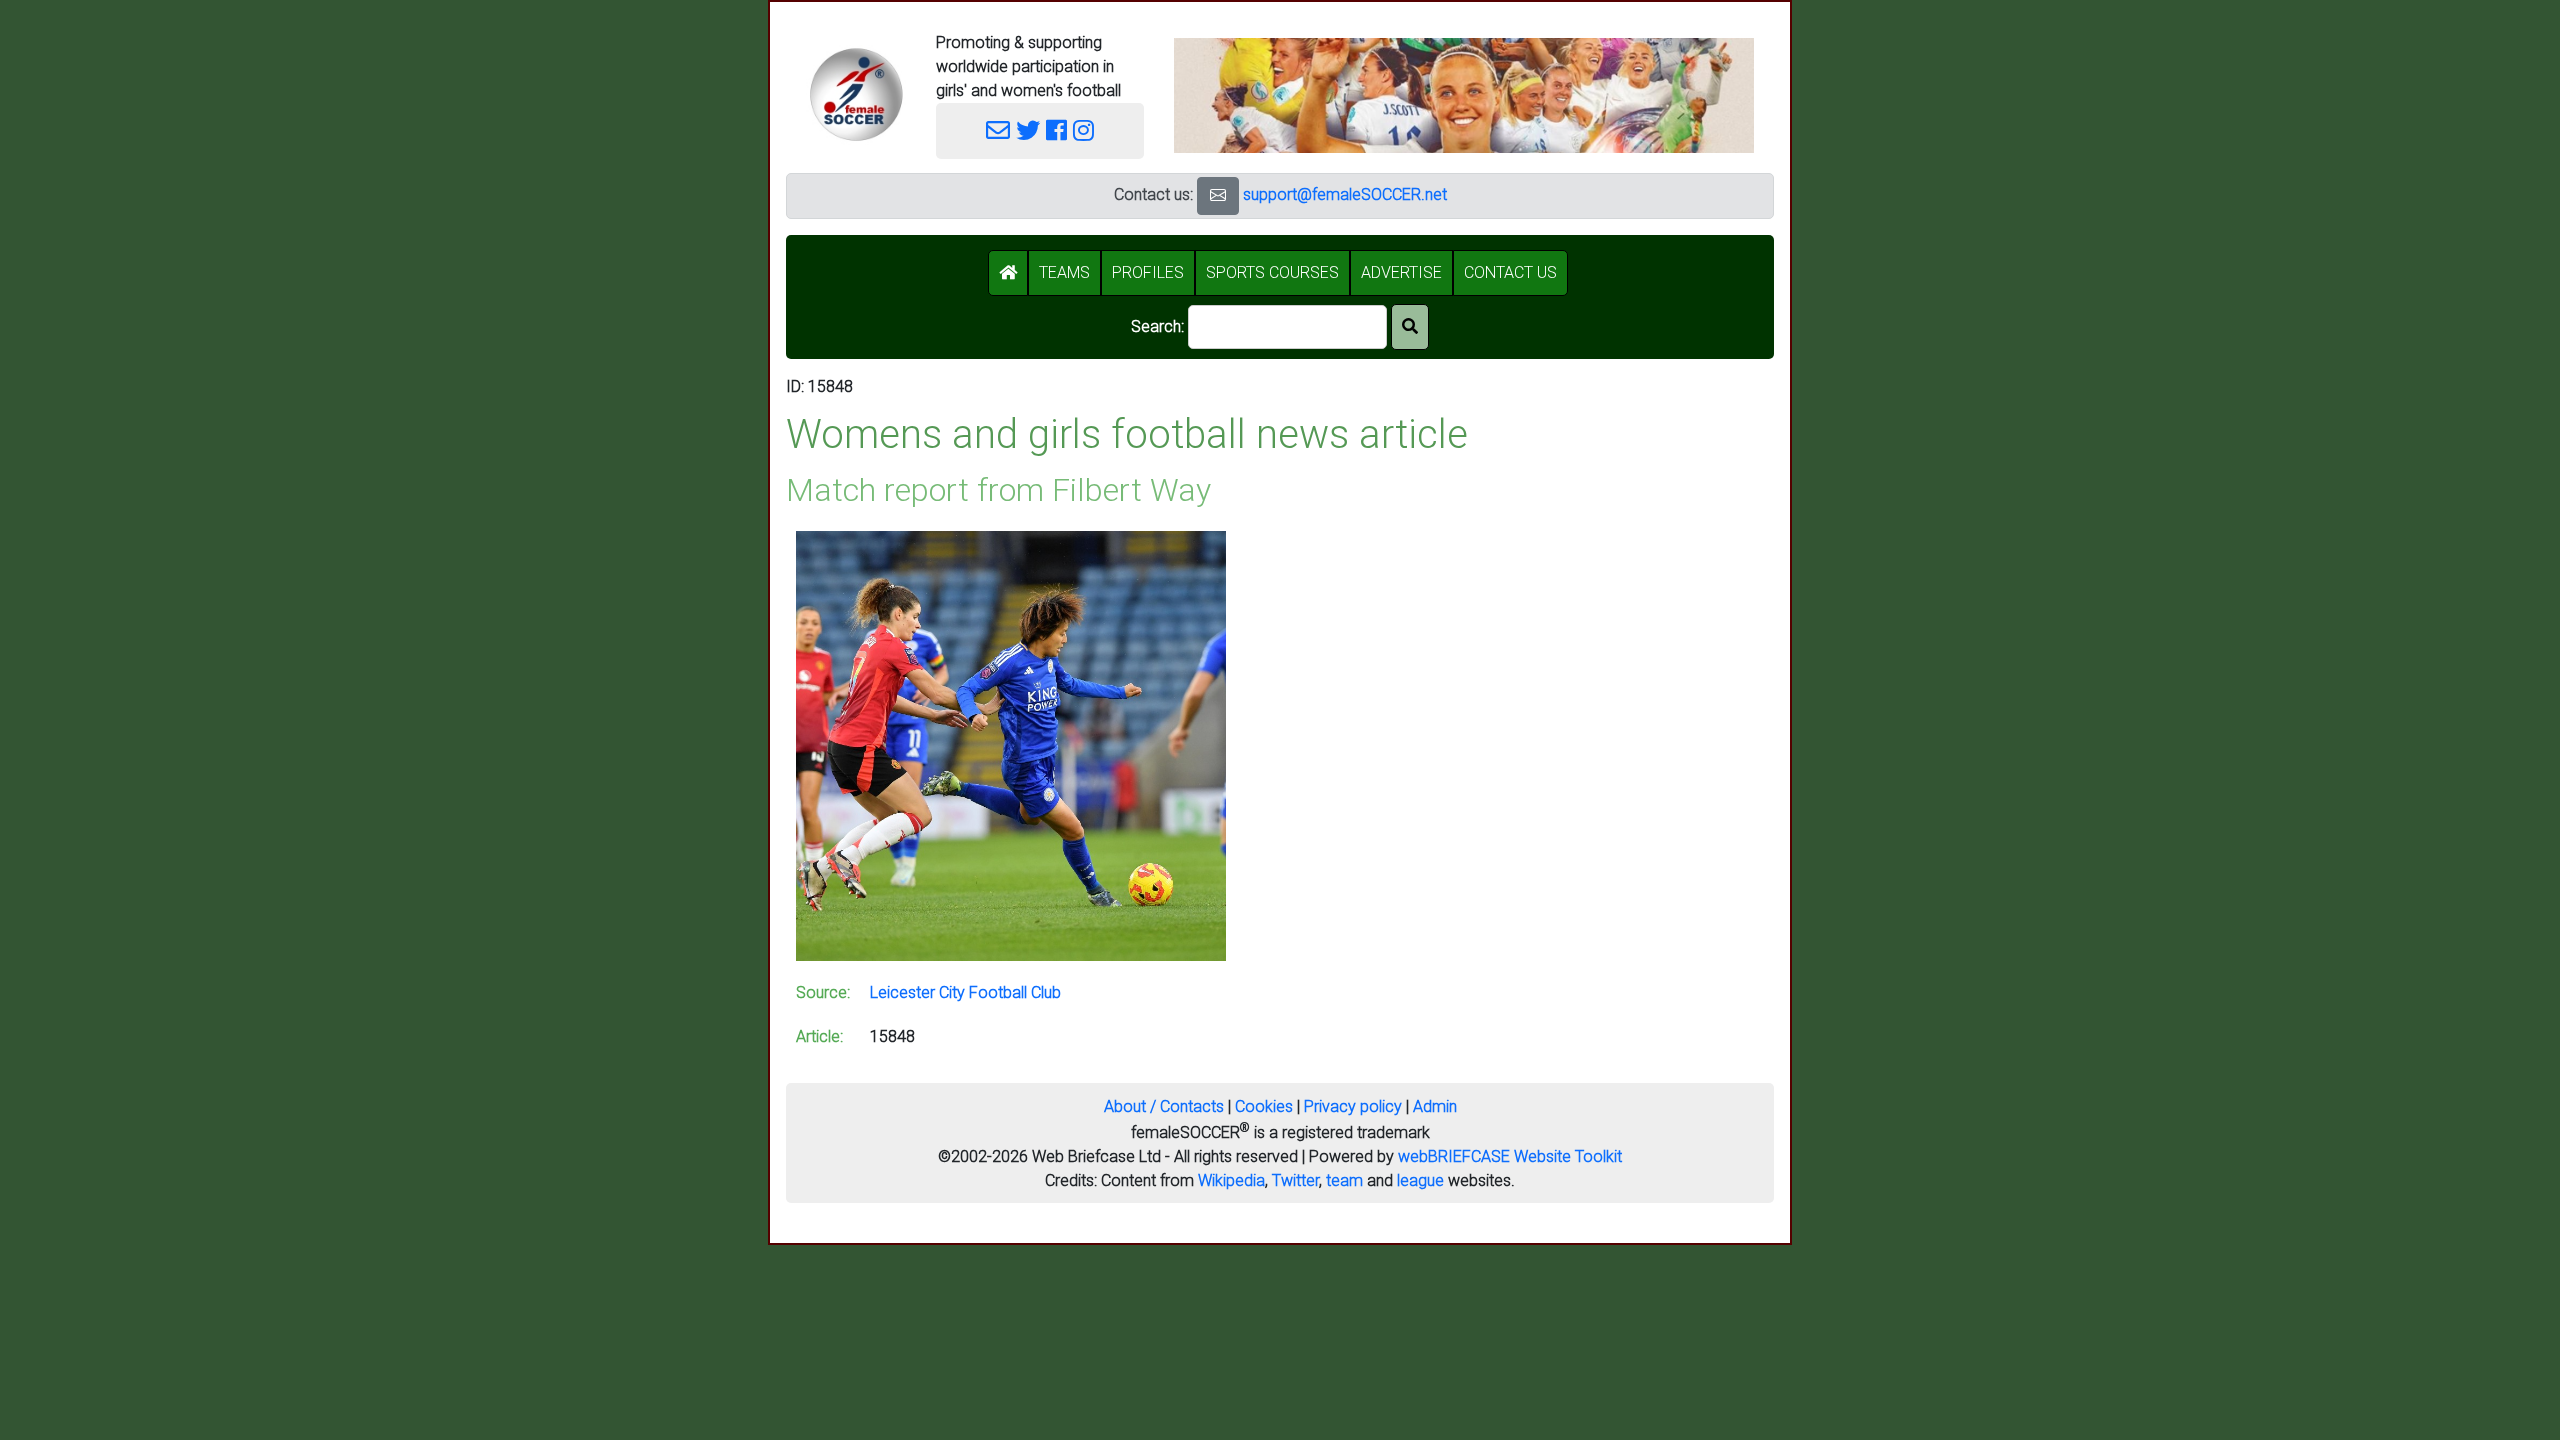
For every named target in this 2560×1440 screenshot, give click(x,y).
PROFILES (1148, 272)
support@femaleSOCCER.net (1345, 194)
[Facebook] (1056, 131)
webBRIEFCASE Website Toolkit (1510, 1156)
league (1420, 1180)
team (1344, 1180)
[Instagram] (1083, 131)
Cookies (1264, 1106)
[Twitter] (1028, 131)
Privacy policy (1353, 1106)
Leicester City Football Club (965, 992)
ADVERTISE (1401, 272)
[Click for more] (1011, 744)
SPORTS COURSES (1272, 272)
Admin (1435, 1106)
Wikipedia (1231, 1180)
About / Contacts (1164, 1106)
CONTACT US (1510, 272)
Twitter (1295, 1180)
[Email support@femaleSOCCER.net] (998, 131)
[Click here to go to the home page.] (856, 94)
